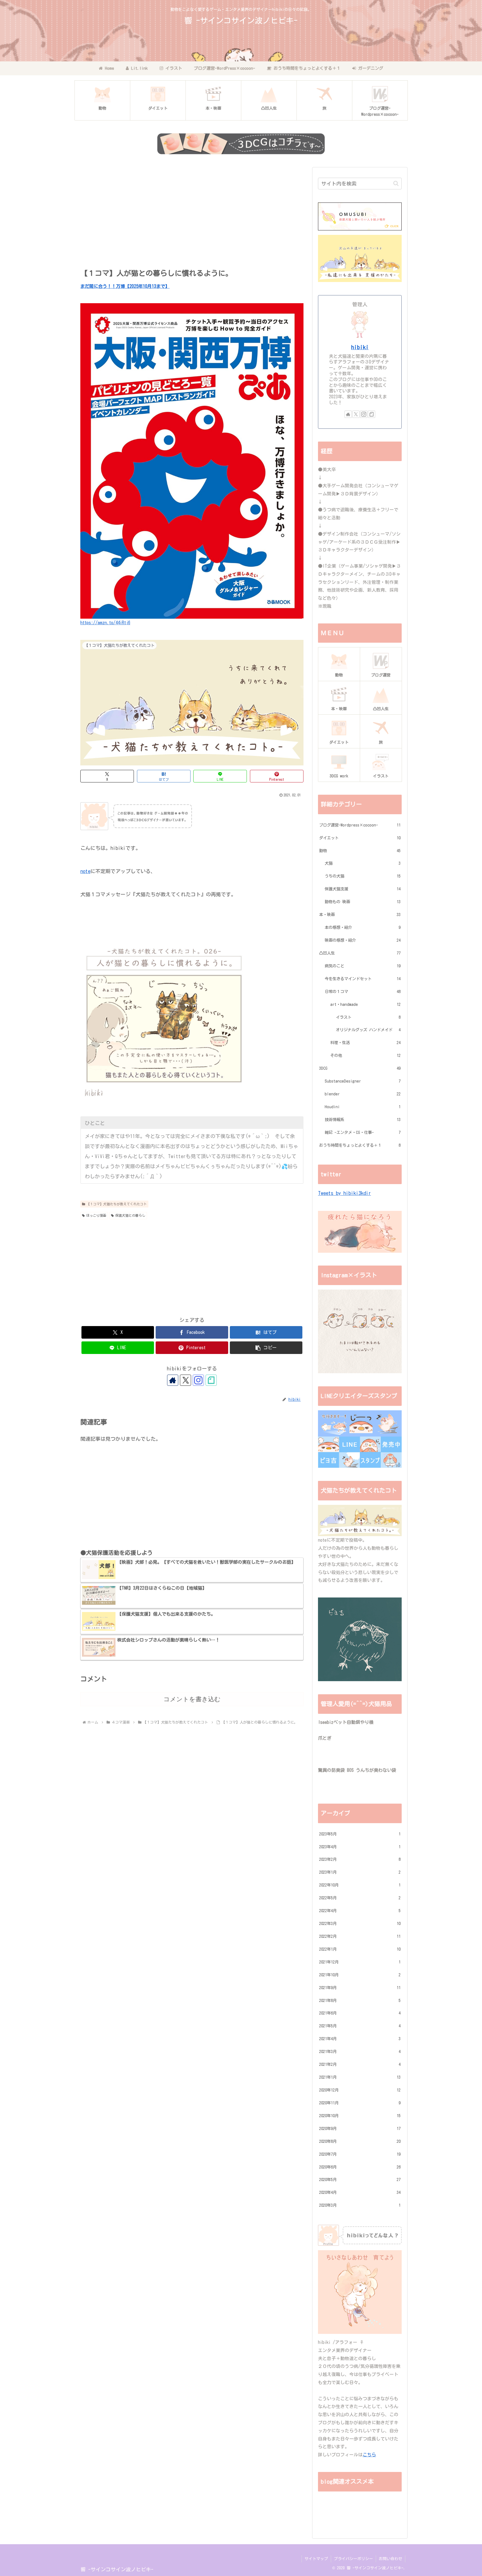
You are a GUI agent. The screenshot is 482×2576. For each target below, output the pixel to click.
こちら (369, 2455)
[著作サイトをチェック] (173, 1380)
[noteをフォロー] (211, 1380)
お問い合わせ (391, 2559)
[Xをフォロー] (185, 1380)
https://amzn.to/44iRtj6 (105, 623)
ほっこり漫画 (96, 1215)
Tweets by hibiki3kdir (344, 1193)
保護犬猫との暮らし (130, 1215)
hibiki (360, 347)
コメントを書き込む (192, 1699)
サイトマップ (316, 2559)
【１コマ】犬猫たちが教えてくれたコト (117, 1204)
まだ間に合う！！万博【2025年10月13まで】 (125, 286)
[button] (266, 1348)
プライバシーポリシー (353, 2559)
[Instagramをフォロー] (198, 1380)
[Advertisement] (192, 216)
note (85, 871)
